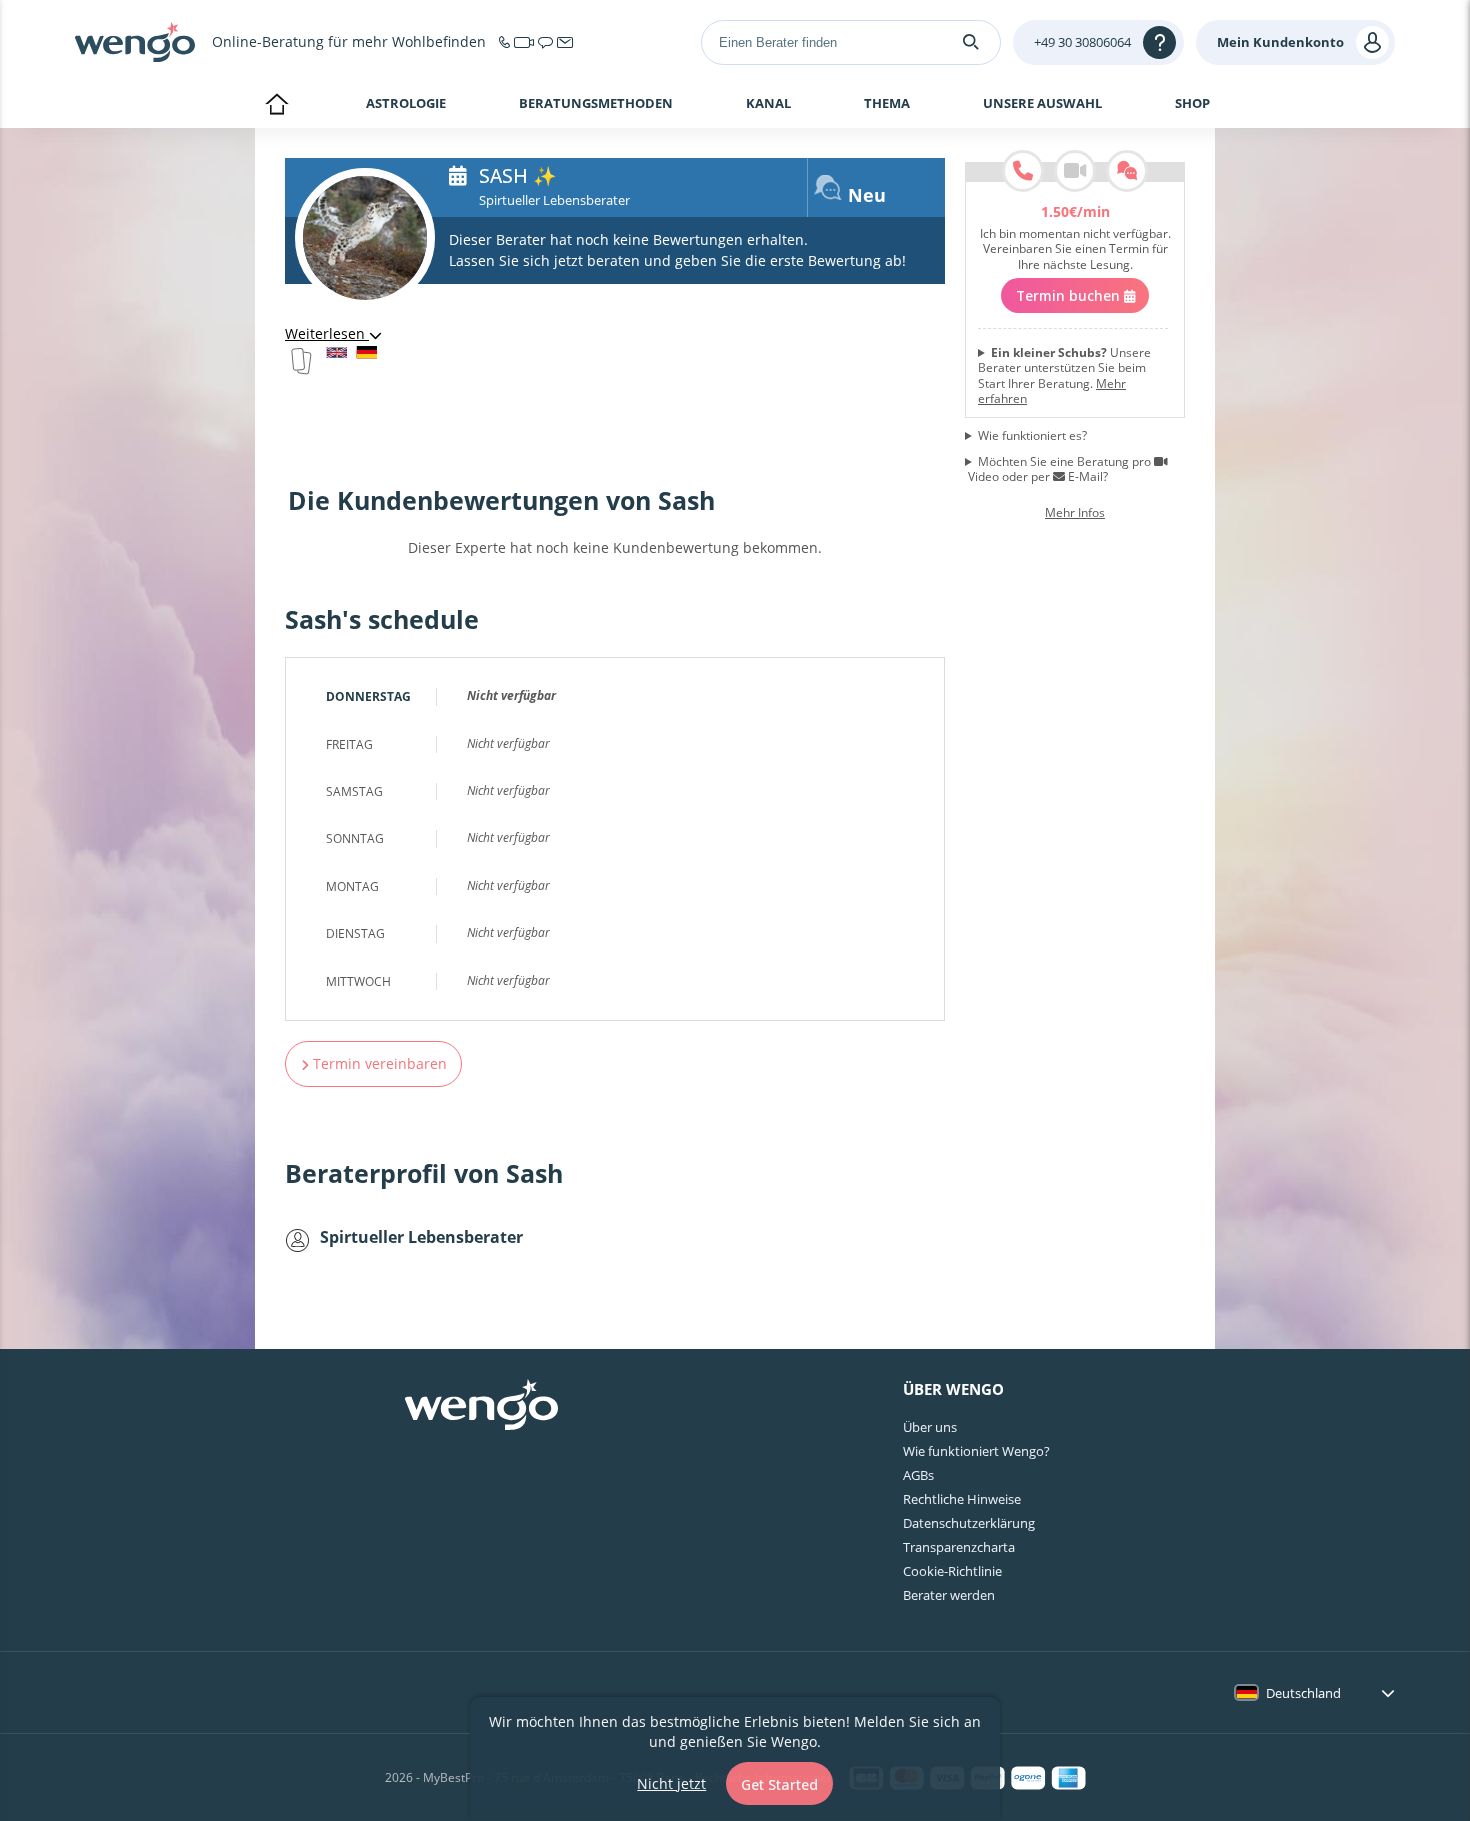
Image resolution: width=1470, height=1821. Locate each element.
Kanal (768, 104)
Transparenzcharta (959, 1547)
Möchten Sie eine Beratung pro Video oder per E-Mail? (1059, 469)
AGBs (918, 1475)
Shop (1192, 103)
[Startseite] (135, 42)
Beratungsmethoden (596, 104)
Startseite (276, 106)
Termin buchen (1070, 295)
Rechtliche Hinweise (962, 1499)
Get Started (779, 1784)
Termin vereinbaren (378, 1063)
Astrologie (406, 103)
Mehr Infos (1075, 513)
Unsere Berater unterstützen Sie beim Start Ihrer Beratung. (1064, 376)
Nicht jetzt (671, 1783)
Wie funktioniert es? (1032, 436)
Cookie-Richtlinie (952, 1571)
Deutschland (1303, 1693)
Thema (887, 104)
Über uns (930, 1427)
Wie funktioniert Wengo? (976, 1451)
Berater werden (949, 1595)
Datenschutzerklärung (969, 1523)
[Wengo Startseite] (481, 1407)
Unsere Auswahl (1042, 104)
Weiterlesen (327, 333)
